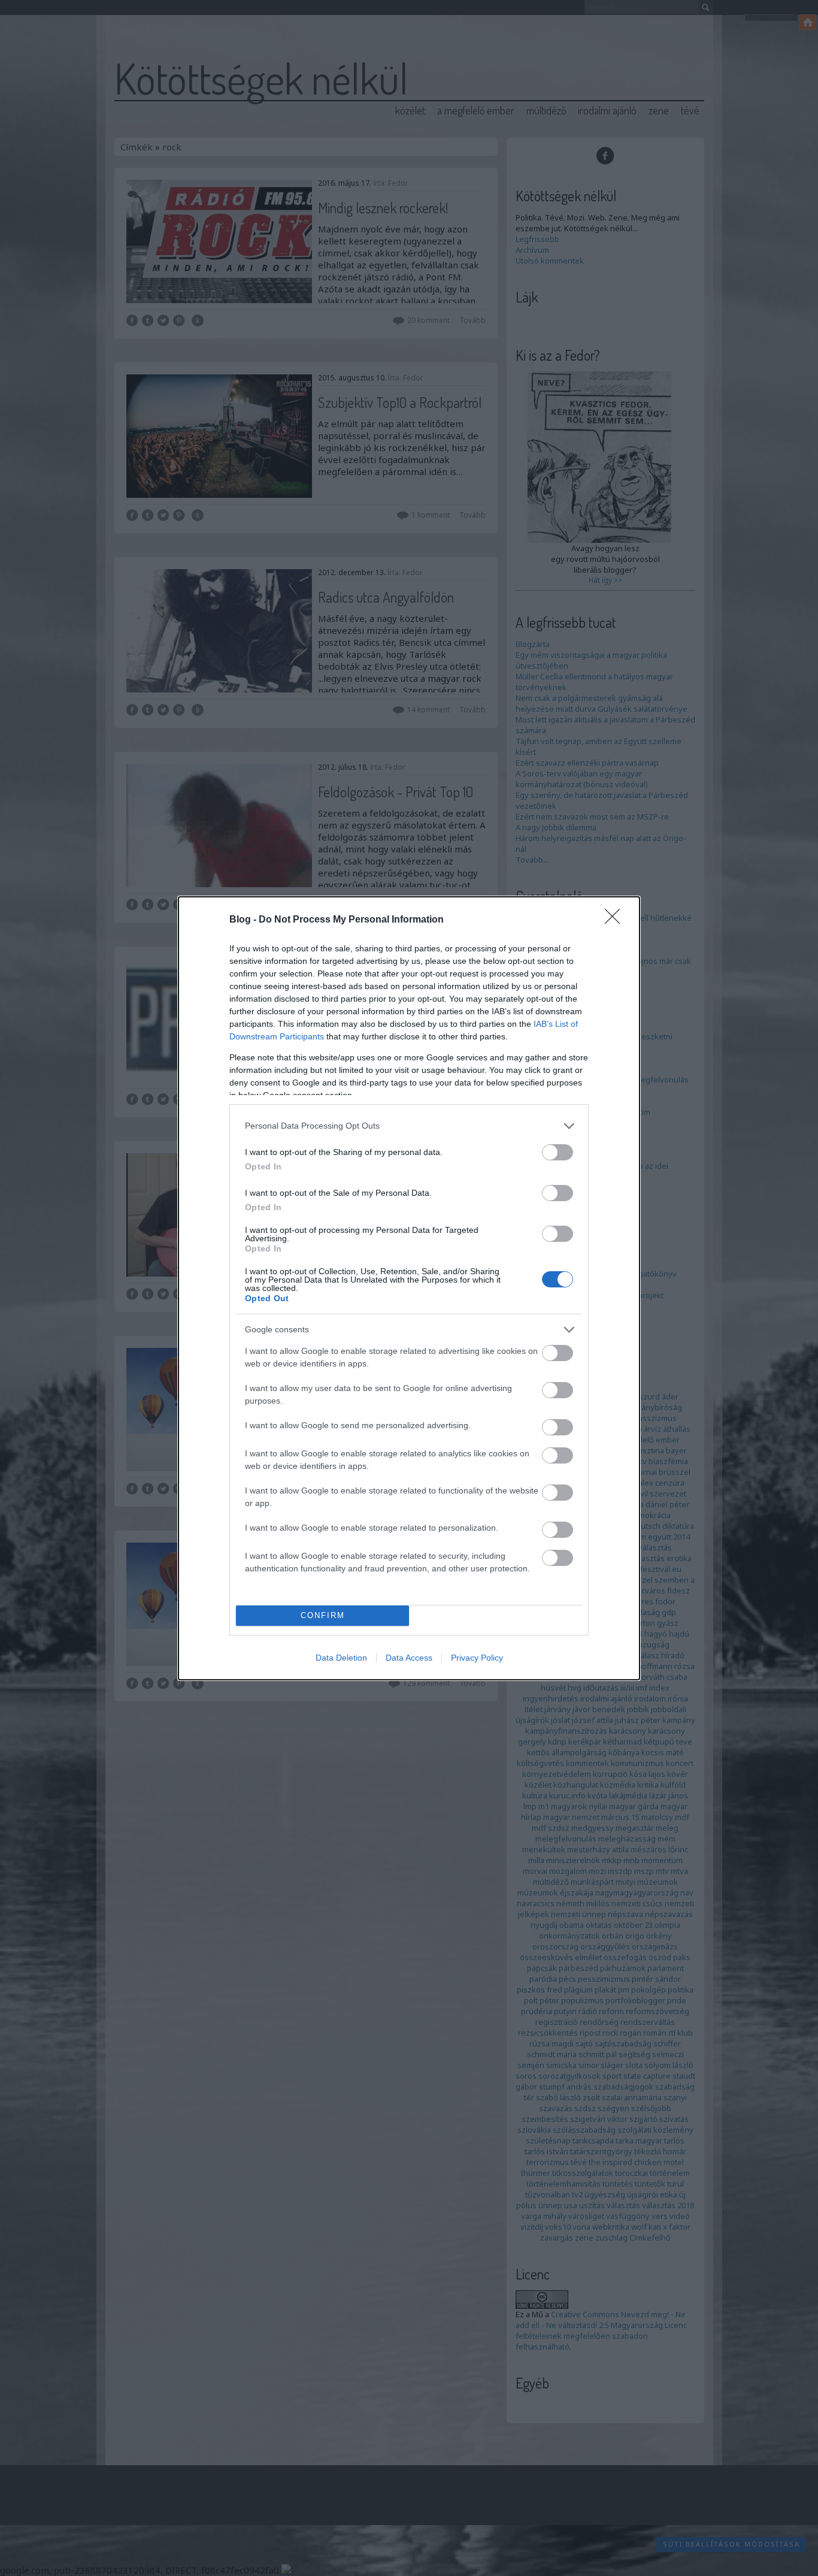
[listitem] (409, 1126)
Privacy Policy (477, 1658)
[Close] (616, 920)
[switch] (558, 1152)
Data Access (409, 1658)
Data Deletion (341, 1658)
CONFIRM (323, 1615)
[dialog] (409, 1288)
